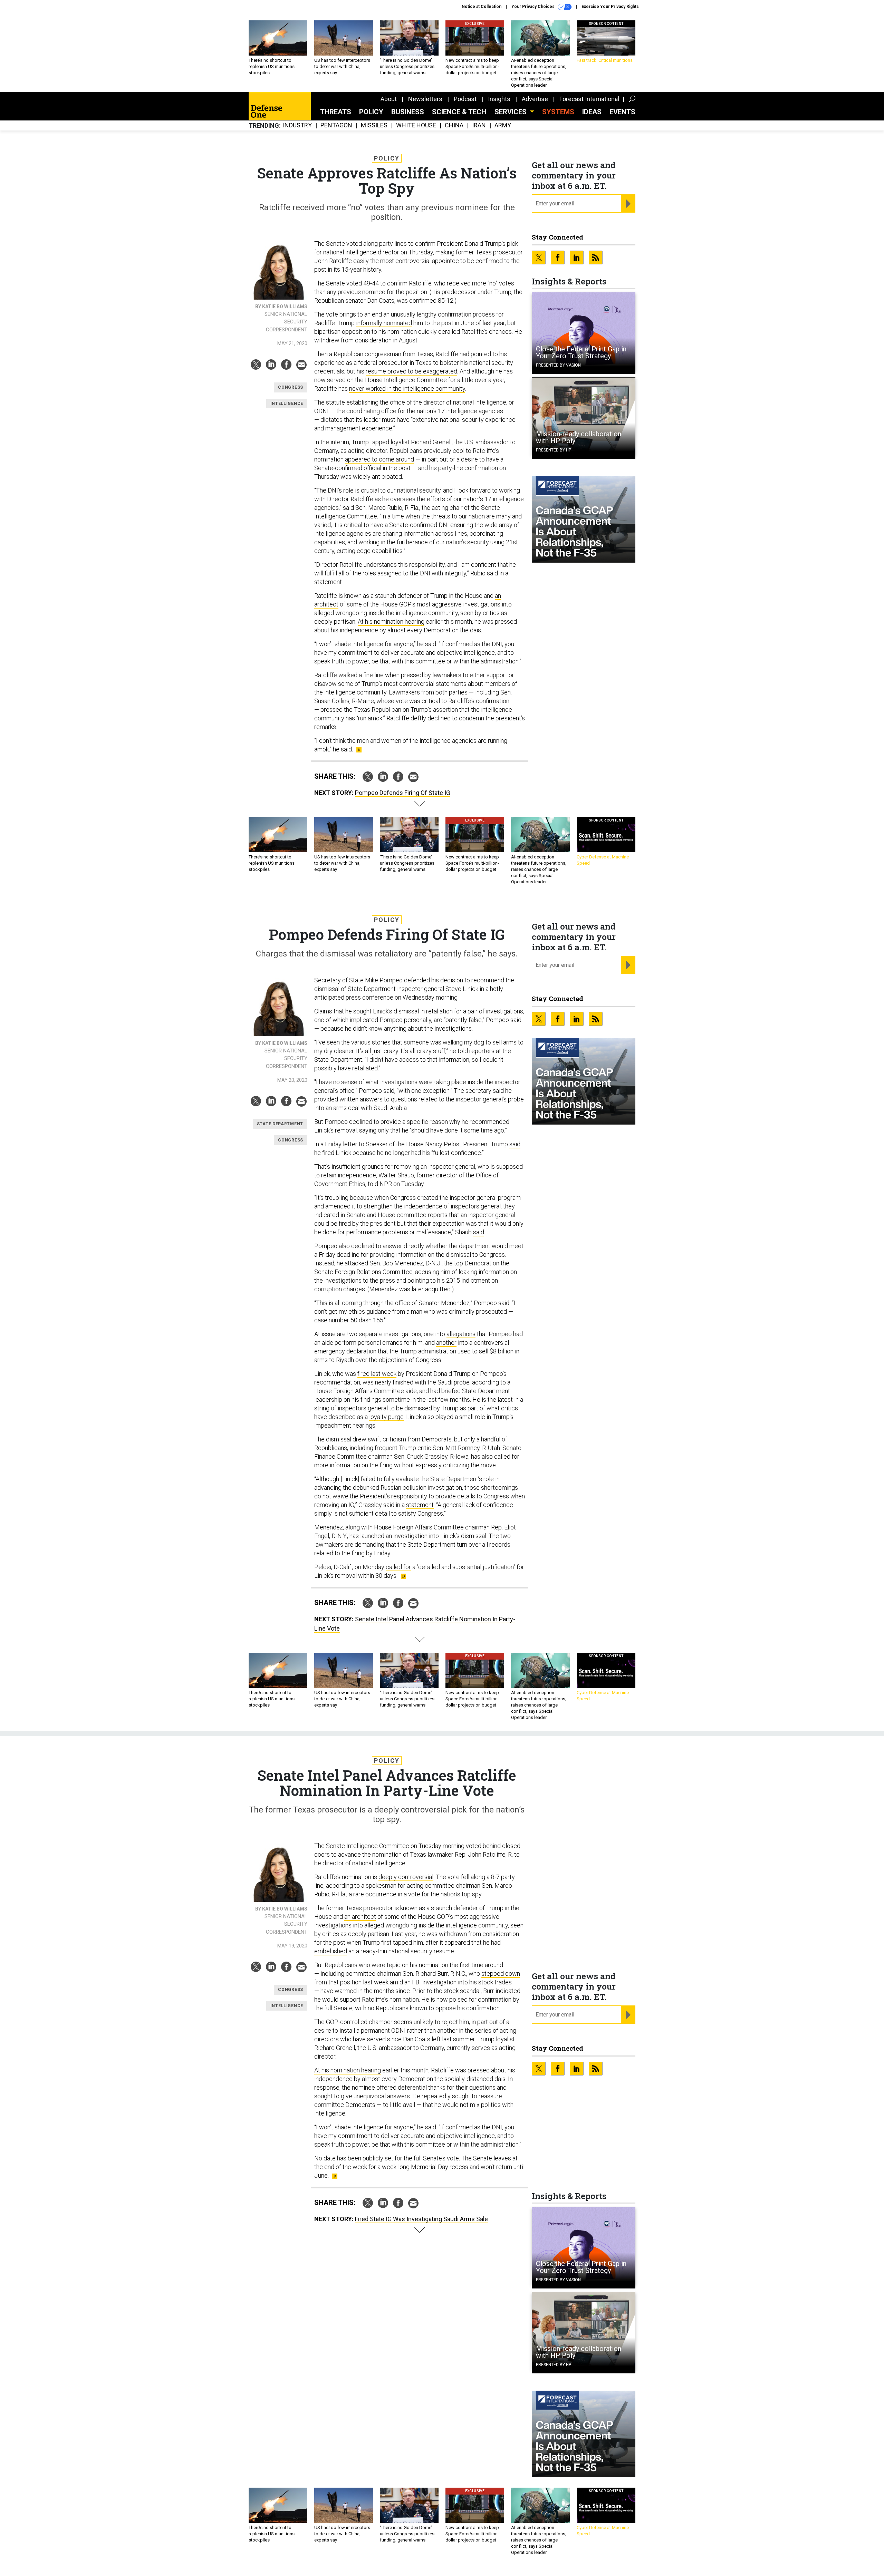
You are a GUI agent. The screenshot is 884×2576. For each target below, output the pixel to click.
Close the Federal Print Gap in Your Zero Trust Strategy (581, 352)
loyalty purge (386, 1417)
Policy (371, 112)
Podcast (465, 99)
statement (420, 1505)
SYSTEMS (558, 112)
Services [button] (511, 112)
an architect (360, 1917)
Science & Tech (459, 112)
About (389, 99)
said (515, 1144)
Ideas (592, 112)
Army (503, 125)
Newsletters (425, 99)
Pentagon (336, 125)
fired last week (377, 1374)
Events (622, 112)
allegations (461, 1334)
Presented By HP (554, 450)
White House (416, 125)
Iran (479, 125)
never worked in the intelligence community (407, 388)
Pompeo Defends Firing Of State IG (403, 793)
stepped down (501, 1974)
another (446, 1343)
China (454, 125)
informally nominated (384, 323)
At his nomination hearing (391, 621)
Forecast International (589, 99)
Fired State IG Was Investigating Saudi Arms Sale (421, 2219)
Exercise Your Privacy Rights (610, 7)
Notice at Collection (482, 7)
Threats (336, 112)
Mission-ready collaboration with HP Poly (579, 437)
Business (408, 112)
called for (398, 1567)
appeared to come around (379, 459)
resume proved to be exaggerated (411, 371)
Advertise (535, 99)
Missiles (374, 125)
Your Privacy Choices (534, 7)
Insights (499, 99)
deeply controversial (406, 1877)
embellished (331, 1951)
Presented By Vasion (558, 365)
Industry (297, 125)
